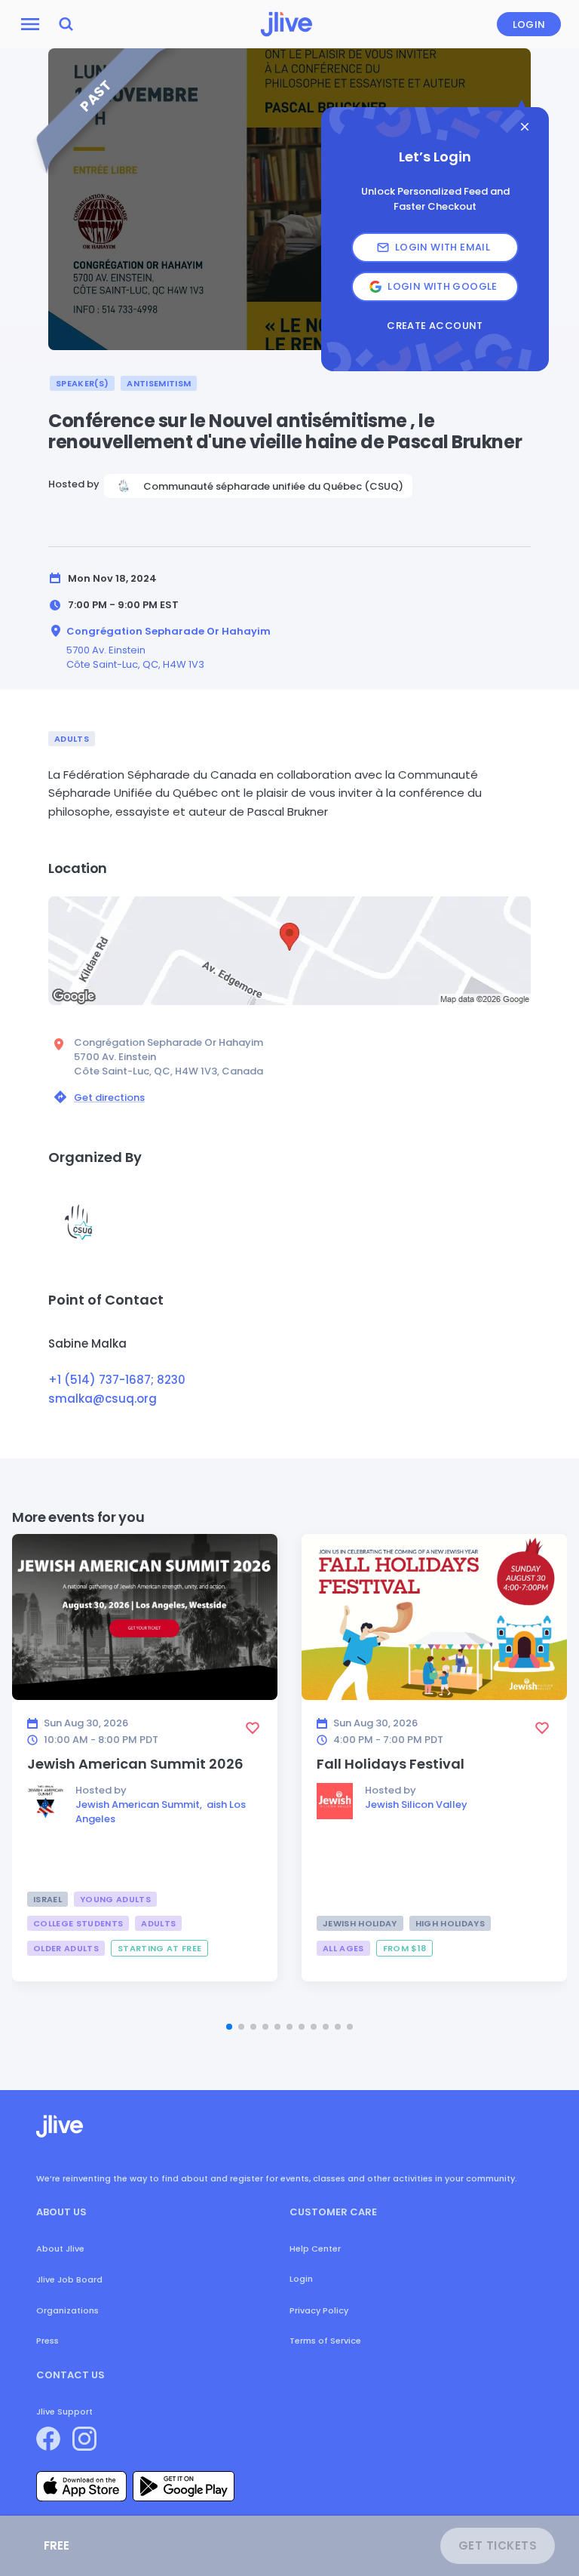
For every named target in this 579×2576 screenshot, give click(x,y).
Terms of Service (325, 2341)
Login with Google (443, 286)
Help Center (315, 2249)
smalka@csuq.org (103, 1399)
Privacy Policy (319, 2310)
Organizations (67, 2310)
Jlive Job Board (69, 2279)
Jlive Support (64, 2412)
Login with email (443, 247)
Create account (435, 326)
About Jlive (60, 2249)
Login (529, 25)
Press (47, 2341)
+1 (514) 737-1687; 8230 (117, 1380)
